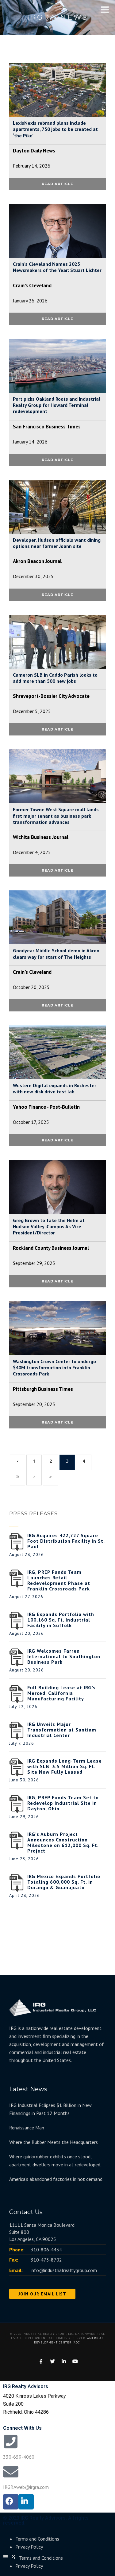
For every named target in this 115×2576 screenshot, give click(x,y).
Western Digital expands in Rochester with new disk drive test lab (55, 1088)
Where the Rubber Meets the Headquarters (54, 2142)
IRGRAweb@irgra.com (26, 2487)
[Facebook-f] (11, 2502)
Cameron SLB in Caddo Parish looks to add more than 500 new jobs (55, 678)
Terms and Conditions (37, 2539)
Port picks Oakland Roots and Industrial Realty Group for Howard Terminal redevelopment (57, 405)
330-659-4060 (19, 2457)
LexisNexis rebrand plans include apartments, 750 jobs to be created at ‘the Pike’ (55, 129)
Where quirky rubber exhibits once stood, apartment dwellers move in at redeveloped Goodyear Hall (55, 2161)
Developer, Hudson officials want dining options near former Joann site (57, 543)
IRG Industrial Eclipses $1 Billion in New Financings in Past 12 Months (50, 2109)
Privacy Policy (29, 2547)
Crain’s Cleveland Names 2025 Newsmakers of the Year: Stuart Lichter (57, 267)
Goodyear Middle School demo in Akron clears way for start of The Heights (56, 954)
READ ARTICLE (57, 184)
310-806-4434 (46, 2250)
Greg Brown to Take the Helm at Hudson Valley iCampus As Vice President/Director (49, 1226)
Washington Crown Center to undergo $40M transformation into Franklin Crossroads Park (54, 1367)
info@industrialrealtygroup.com (64, 2270)
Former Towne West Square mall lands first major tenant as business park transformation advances (56, 816)
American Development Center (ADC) (69, 2340)
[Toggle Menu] (105, 10)
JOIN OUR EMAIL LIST (42, 2294)
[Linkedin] (26, 2502)
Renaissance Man (27, 2128)
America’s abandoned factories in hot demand (56, 2179)
